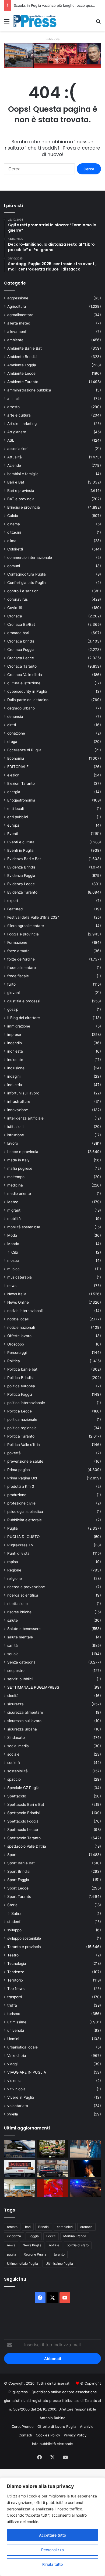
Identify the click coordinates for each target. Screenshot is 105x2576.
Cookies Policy (48, 2435)
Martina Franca (75, 2236)
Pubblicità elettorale (24, 1520)
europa (13, 825)
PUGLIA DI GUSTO (23, 1537)
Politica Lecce (20, 1411)
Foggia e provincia (23, 934)
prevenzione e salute (25, 1461)
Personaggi (17, 1353)
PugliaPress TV (20, 1545)
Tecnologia (17, 1963)
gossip (13, 1009)
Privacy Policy (75, 2435)
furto (11, 984)
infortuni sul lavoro (23, 1093)
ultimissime (17, 2022)
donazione (16, 733)
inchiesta (15, 1051)
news (12, 1286)
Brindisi (44, 2227)
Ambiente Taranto (23, 382)
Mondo (13, 1244)
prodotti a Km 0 (21, 1486)
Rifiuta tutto (52, 2564)
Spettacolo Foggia (23, 1821)
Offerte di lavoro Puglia (57, 2426)
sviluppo (14, 1930)
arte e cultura (19, 415)
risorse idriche (19, 1612)
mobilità (14, 1219)
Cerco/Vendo (23, 2426)
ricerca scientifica (23, 1595)
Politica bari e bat (22, 1369)
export (13, 901)
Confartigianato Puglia (27, 583)
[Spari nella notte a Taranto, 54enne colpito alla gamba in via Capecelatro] (85, 2188)
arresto (13, 407)
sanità (13, 1645)
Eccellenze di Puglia (24, 750)
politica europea (21, 1386)
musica (13, 1269)
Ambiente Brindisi (22, 357)
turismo (14, 2014)
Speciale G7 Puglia (23, 1788)
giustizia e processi (24, 1001)
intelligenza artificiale (25, 1118)
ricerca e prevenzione (26, 1587)
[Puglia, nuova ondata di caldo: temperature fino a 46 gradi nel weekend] (53, 2188)
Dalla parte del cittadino (28, 700)
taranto (59, 2254)
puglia (12, 2254)
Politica (14, 1361)
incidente (15, 1060)
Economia (16, 758)
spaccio (14, 1779)
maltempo (16, 1177)
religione (15, 1578)
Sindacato (16, 1737)
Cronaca (15, 616)
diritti (12, 725)
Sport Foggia (18, 1880)
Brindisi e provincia (24, 507)
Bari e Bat (16, 482)
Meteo (13, 1202)
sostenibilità (17, 1771)
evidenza (14, 2236)
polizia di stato (78, 2245)
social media (18, 1746)
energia (14, 792)
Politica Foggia (20, 1394)
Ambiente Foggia (22, 365)
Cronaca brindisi (21, 641)
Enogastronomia (21, 800)
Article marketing (22, 424)
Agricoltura (17, 306)
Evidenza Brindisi (22, 867)
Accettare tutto (52, 2535)
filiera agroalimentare (26, 926)
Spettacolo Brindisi (23, 1813)
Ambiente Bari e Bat (24, 348)
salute (13, 1620)
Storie (12, 1905)
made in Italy (18, 1160)
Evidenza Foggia (21, 875)
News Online (18, 1302)
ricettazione (17, 1604)
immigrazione (19, 1026)
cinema (14, 524)
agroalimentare (20, 315)
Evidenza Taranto (22, 892)
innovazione (18, 1110)
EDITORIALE (18, 767)
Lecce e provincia (23, 1152)
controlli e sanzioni (23, 591)
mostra (13, 1260)
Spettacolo (17, 1796)
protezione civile (21, 1503)
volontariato (18, 2106)
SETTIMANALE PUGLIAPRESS (33, 1687)
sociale (13, 1754)
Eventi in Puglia (20, 850)
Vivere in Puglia (21, 2097)
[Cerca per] (98, 23)
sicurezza (15, 1704)
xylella (13, 2114)
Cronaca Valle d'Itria (25, 675)
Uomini (13, 2039)
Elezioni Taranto (21, 783)
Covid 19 (15, 608)
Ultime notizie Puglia (22, 2264)
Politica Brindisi (20, 1378)
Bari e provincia (21, 491)
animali (13, 398)
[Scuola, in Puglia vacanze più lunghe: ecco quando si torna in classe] (85, 2149)
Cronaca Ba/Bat (21, 624)
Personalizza (52, 2550)
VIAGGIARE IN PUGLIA (27, 2072)
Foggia (34, 2236)
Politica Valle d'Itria (24, 1445)
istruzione (16, 1135)
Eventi (13, 834)
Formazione (17, 942)
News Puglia (32, 2245)
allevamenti (17, 332)
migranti (14, 1210)
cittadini (14, 532)
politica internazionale (26, 1403)
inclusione (16, 1068)
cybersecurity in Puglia (27, 691)
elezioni (14, 775)
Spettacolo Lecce (23, 1830)
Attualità (15, 457)
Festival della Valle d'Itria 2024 (34, 917)
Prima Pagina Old (22, 1478)
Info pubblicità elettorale (52, 2444)
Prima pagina (19, 1470)
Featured (15, 909)
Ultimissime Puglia (59, 2264)
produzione (17, 1495)
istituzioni (15, 1127)
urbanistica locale (22, 2047)
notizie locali (18, 1319)
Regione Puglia (35, 2254)
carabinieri (65, 2227)
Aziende (14, 465)
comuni (14, 566)
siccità (13, 1696)
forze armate (18, 951)
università (16, 2030)
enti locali (15, 809)
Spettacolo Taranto (24, 1838)
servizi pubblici (20, 1679)
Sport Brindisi (19, 1871)
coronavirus (17, 599)
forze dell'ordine (21, 959)
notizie (54, 2245)
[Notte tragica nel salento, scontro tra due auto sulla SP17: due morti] (20, 2168)
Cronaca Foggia (21, 650)
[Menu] (7, 23)
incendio (15, 1043)
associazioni (18, 449)
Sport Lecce (18, 1888)
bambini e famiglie (23, 474)
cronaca (86, 2227)
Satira (16, 1913)
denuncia (15, 716)
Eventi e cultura (21, 842)
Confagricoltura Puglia (27, 574)
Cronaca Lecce (21, 658)
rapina (13, 1562)
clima (12, 541)
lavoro (13, 1143)
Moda (12, 1235)
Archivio (87, 2426)
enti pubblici (18, 817)
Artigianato (17, 432)
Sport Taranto (19, 1896)
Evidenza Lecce (21, 884)
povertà (14, 1453)
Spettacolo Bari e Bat (26, 1804)
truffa (12, 2005)
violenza (14, 2081)
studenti (14, 1922)
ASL (11, 440)
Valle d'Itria (17, 2056)
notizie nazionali (21, 1327)
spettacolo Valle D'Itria (27, 1846)
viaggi (12, 2064)
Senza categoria (21, 1662)
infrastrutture (19, 1101)
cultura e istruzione (24, 683)
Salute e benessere (24, 1629)
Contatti (25, 2435)
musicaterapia (20, 1277)
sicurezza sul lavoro (24, 1721)
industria (15, 1085)
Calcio (13, 516)
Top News (16, 1989)
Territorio (15, 1980)
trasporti (15, 1997)
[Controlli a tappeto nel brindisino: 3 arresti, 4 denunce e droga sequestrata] (53, 2168)
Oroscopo (16, 1344)
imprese (14, 1035)
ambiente (15, 340)
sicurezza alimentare (25, 1712)
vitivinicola (16, 2089)
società (14, 1763)
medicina (15, 1185)
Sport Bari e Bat (21, 1863)
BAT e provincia (21, 499)
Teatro (13, 1955)
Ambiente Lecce (21, 373)
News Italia (17, 1294)
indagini (14, 1076)
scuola (13, 1654)
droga (12, 742)
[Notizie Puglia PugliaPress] (35, 21)
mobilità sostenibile (24, 1227)
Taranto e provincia (24, 1947)
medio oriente (19, 1194)
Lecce (51, 2236)
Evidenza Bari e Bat (24, 859)
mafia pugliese (20, 1168)
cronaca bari (18, 633)
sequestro (16, 1671)
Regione (14, 1570)
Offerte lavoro (19, 1336)
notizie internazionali (25, 1311)
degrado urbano (21, 708)
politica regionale (22, 1428)
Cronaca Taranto (22, 666)
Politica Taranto (21, 1436)
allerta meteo (19, 323)
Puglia (13, 1528)
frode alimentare (22, 968)
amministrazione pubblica (29, 390)
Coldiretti (15, 549)
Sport (12, 1855)
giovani (13, 993)
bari (28, 2227)
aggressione (18, 298)
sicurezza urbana (22, 1729)
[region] (52, 2527)
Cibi (15, 1252)
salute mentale (20, 1637)
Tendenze (16, 1972)
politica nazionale (22, 1419)
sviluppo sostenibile (24, 1938)
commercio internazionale (30, 557)
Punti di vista (18, 1553)
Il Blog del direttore (24, 1018)
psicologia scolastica (25, 1512)
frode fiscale (18, 976)
